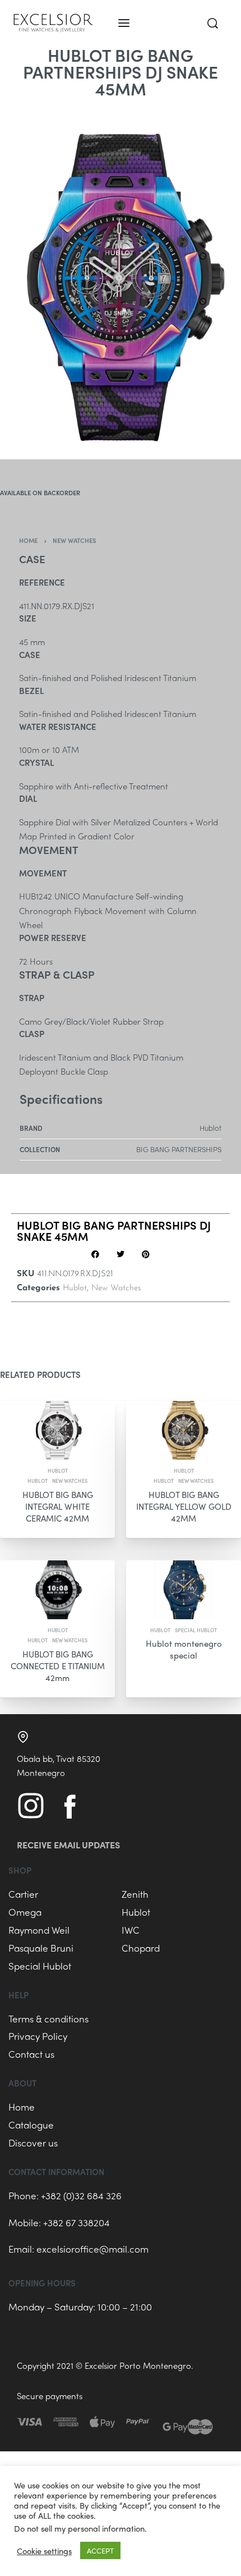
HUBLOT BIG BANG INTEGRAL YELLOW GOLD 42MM (184, 1506)
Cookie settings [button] (44, 2551)
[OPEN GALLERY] (121, 278)
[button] (96, 1255)
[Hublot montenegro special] (184, 1590)
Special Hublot (196, 1630)
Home (28, 540)
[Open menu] (124, 23)
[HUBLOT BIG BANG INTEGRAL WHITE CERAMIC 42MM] (57, 1430)
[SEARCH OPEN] (213, 23)
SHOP (20, 1870)
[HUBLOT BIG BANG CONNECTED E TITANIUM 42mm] (57, 1590)
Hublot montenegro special (184, 1649)
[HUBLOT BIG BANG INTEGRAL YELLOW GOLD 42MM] (184, 1430)
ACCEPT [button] (100, 2550)
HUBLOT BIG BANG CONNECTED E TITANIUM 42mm (58, 1666)
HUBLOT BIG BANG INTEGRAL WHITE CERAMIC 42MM (58, 1506)
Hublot (75, 1288)
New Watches (75, 540)
